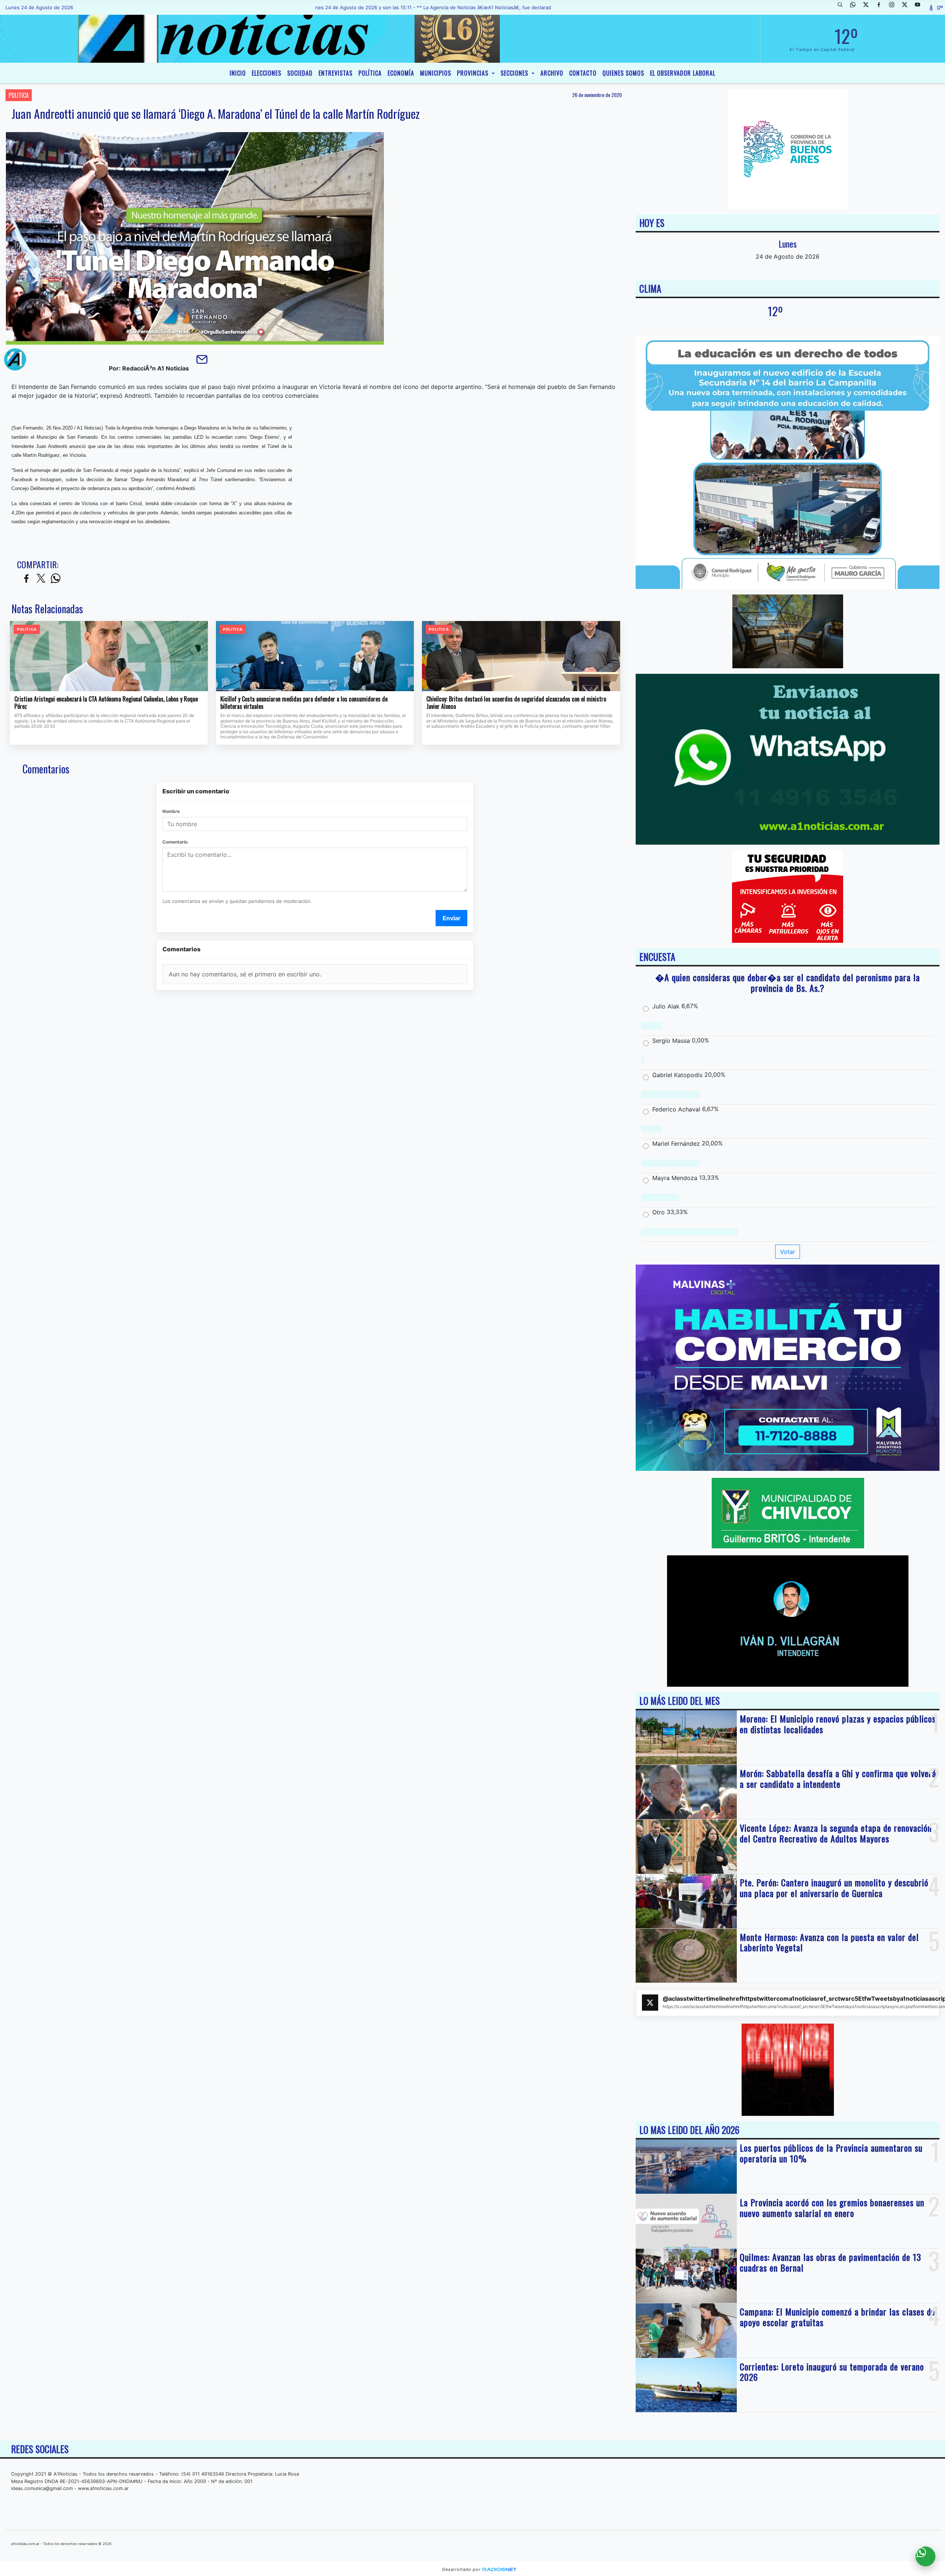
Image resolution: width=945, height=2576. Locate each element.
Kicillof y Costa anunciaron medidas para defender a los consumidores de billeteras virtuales (304, 703)
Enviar (452, 918)
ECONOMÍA (401, 73)
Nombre (171, 811)
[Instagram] (894, 7)
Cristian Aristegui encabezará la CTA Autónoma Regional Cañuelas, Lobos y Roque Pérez (106, 703)
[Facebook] (882, 7)
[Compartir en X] (41, 579)
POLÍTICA (370, 73)
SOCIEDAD (300, 73)
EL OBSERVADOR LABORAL (683, 73)
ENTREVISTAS (336, 73)
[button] (843, 7)
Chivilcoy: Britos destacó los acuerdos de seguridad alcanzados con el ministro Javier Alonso (516, 703)
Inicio (238, 73)
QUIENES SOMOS (623, 73)
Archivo (552, 73)
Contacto (583, 73)
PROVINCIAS (474, 73)
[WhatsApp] (856, 7)
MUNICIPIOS (436, 73)
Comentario (175, 842)
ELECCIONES (267, 73)
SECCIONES (515, 73)
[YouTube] (920, 7)
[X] (869, 7)
